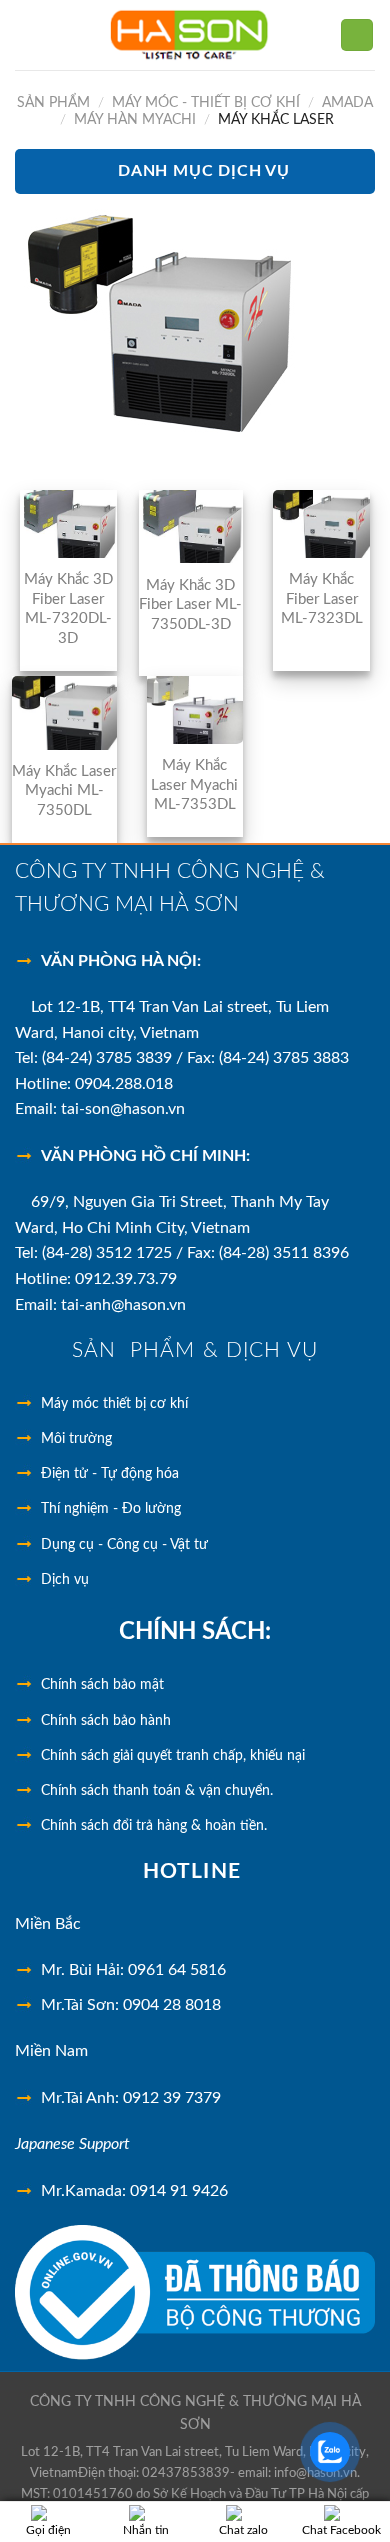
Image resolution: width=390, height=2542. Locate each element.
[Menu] (27, 34)
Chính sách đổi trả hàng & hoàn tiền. (154, 1826)
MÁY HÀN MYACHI (135, 120)
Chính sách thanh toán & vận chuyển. (157, 1791)
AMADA (347, 103)
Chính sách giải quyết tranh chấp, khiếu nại (173, 1756)
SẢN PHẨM (53, 103)
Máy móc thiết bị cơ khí (114, 1404)
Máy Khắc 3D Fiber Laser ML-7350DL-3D (190, 605)
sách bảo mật (102, 1685)
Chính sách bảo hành (106, 1721)
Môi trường (76, 1439)
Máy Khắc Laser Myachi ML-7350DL (64, 791)
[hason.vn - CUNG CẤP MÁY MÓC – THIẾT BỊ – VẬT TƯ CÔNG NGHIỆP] (189, 35)
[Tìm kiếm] (357, 35)
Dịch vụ (65, 1580)
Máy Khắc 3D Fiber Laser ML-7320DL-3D (68, 609)
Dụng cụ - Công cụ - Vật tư (124, 1545)
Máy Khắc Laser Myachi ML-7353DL (194, 785)
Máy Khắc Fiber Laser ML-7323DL (322, 599)
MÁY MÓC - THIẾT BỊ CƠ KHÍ (206, 103)
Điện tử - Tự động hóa (110, 1474)
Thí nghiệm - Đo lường (111, 1509)
